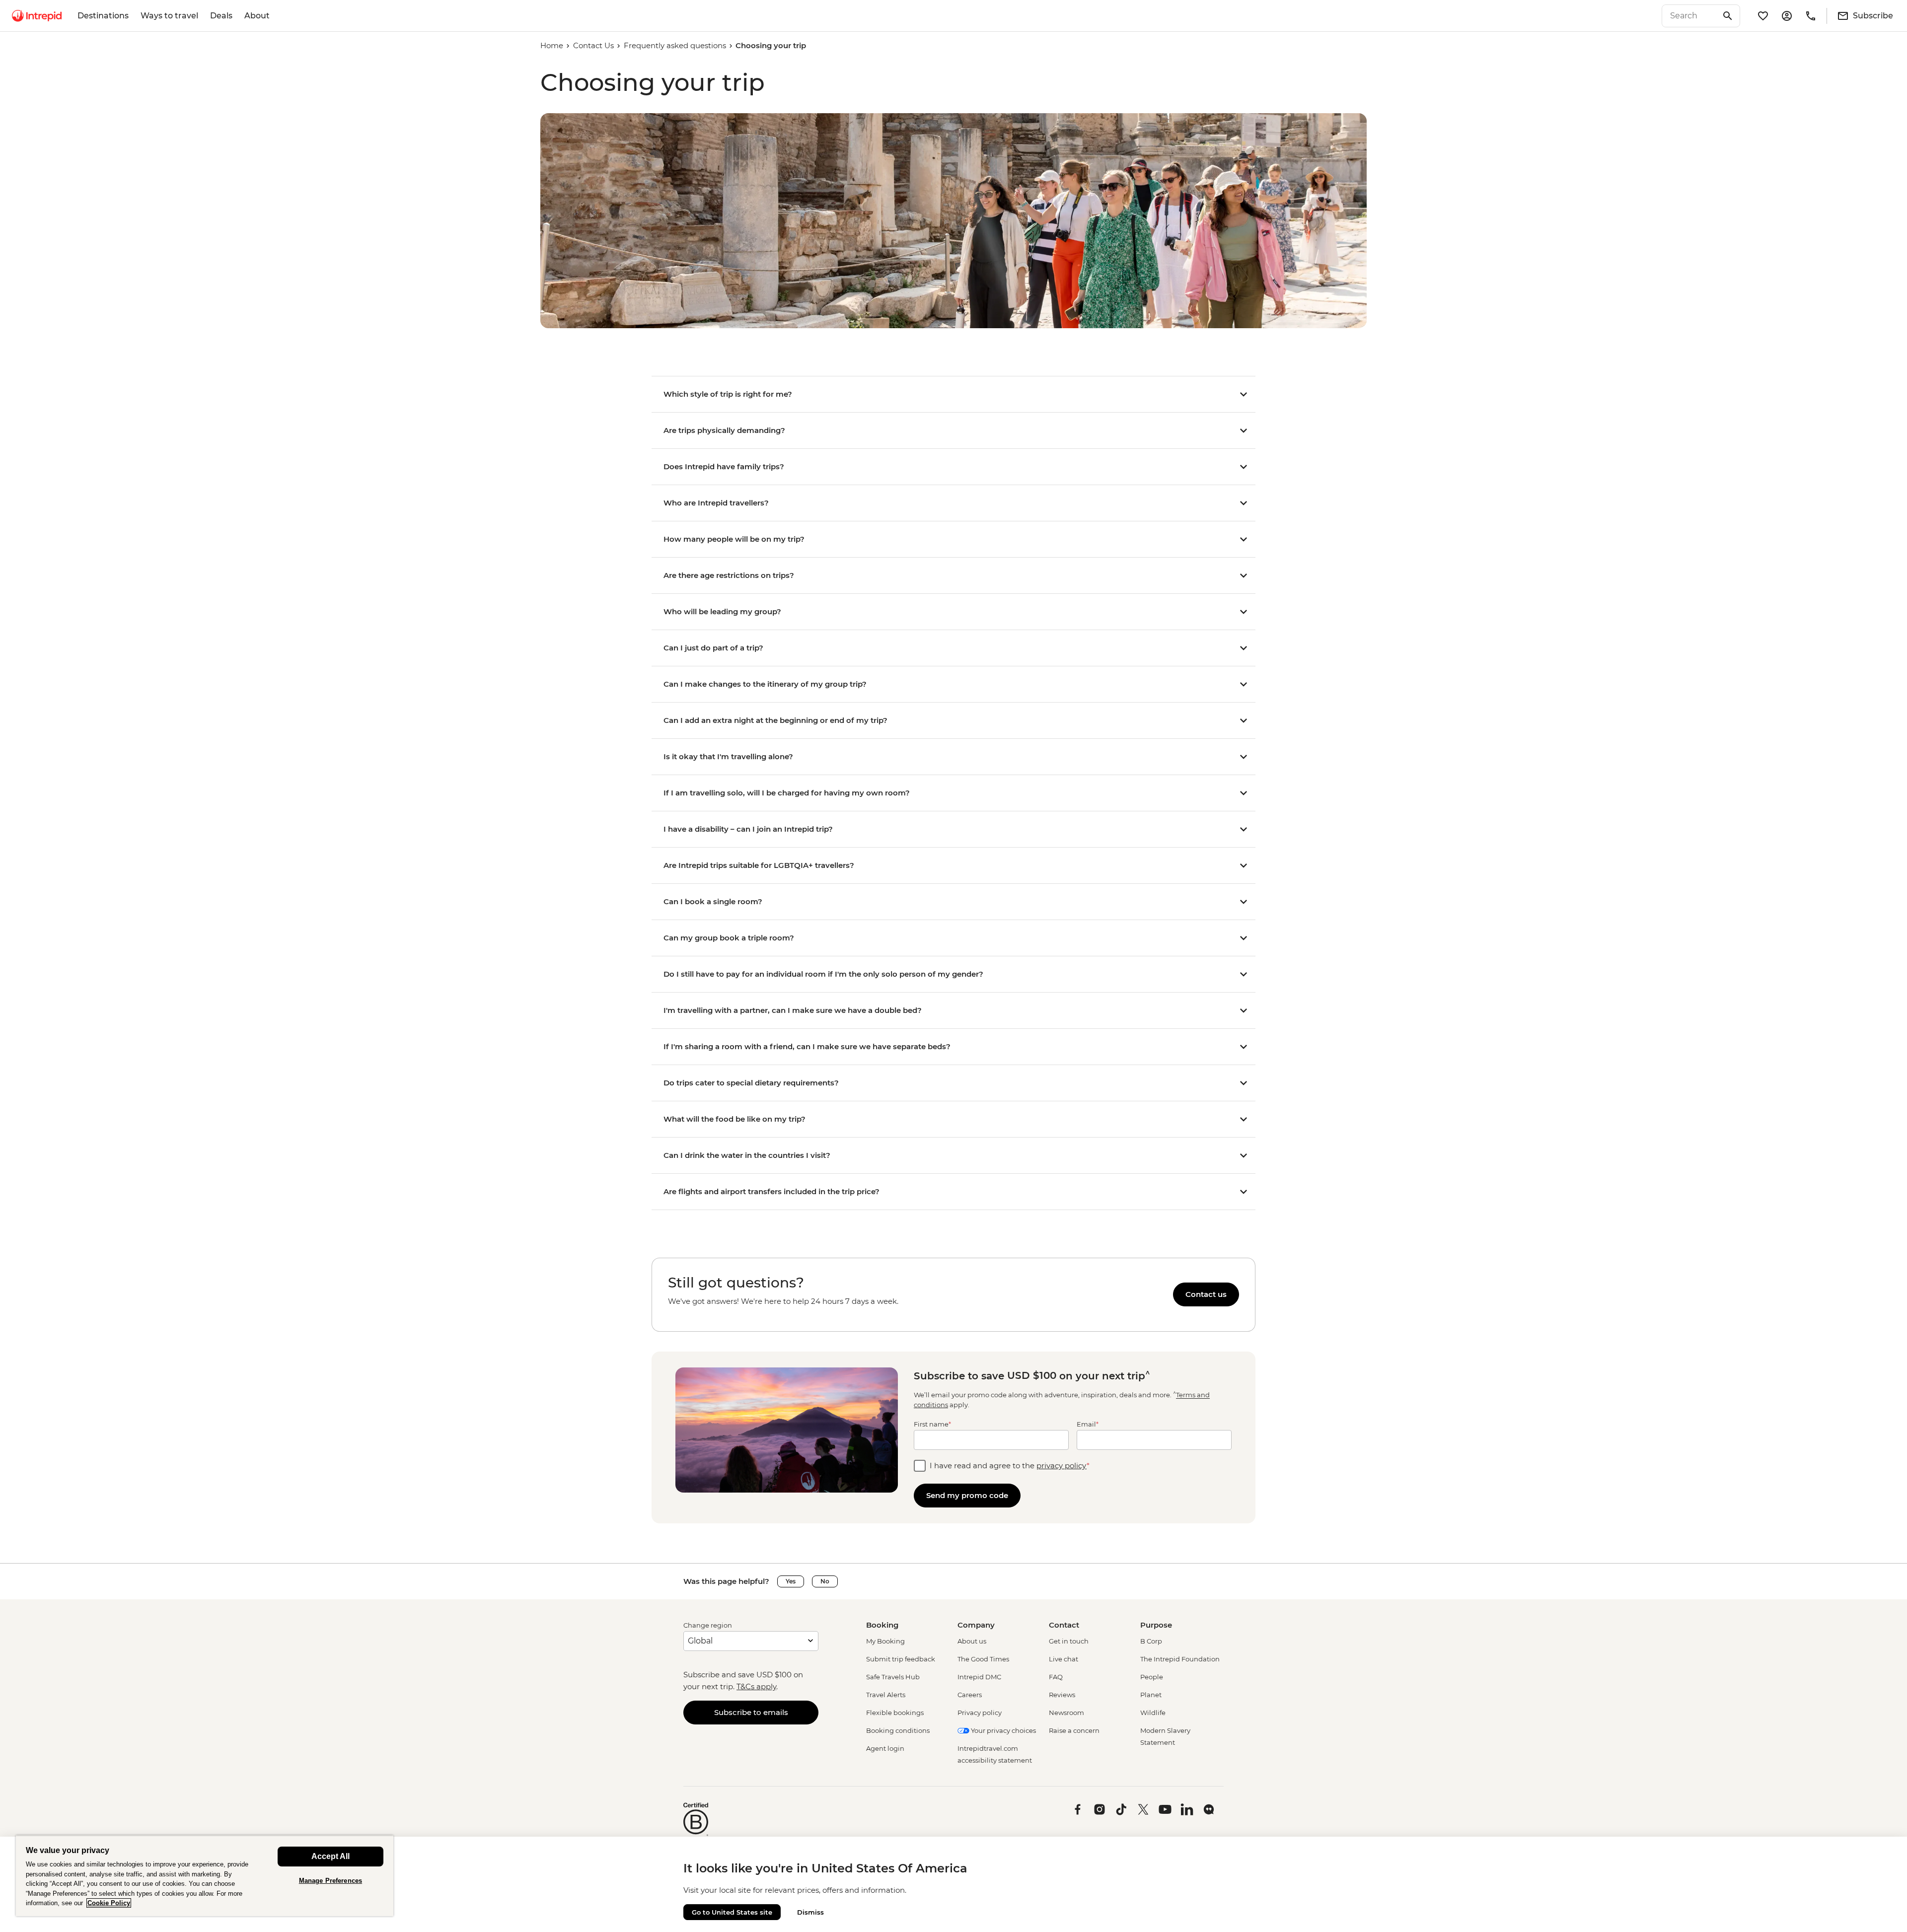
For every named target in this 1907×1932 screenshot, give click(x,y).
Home (552, 45)
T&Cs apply (756, 1686)
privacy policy (1062, 1466)
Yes (791, 1581)
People (1152, 1677)
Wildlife (1153, 1713)
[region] (953, 1295)
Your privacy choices (1003, 1730)
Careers (970, 1695)
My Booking (885, 1641)
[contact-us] (1811, 16)
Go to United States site (732, 1912)
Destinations (103, 16)
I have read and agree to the (1010, 1466)
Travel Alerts (886, 1695)
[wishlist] (1763, 16)
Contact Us (593, 45)
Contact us (1206, 1294)
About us (972, 1641)
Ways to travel (169, 16)
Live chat (1064, 1659)
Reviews (1062, 1695)
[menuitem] (37, 16)
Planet (1151, 1695)
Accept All (330, 1856)
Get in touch (1069, 1641)
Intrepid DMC (979, 1677)
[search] (1690, 16)
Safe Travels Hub (893, 1677)
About (257, 16)
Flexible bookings (895, 1713)
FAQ (1056, 1677)
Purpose (1156, 1625)
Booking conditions (898, 1730)
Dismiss (810, 1912)
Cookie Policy (109, 1903)
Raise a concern (1074, 1730)
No (825, 1581)
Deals (221, 16)
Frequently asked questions (675, 45)
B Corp (1151, 1641)
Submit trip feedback (901, 1659)
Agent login (885, 1748)
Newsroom (1066, 1713)
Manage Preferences (330, 1881)
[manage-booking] (1787, 16)
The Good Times (983, 1659)
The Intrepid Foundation (1180, 1659)
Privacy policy (980, 1713)
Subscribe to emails (751, 1712)
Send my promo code (967, 1495)
